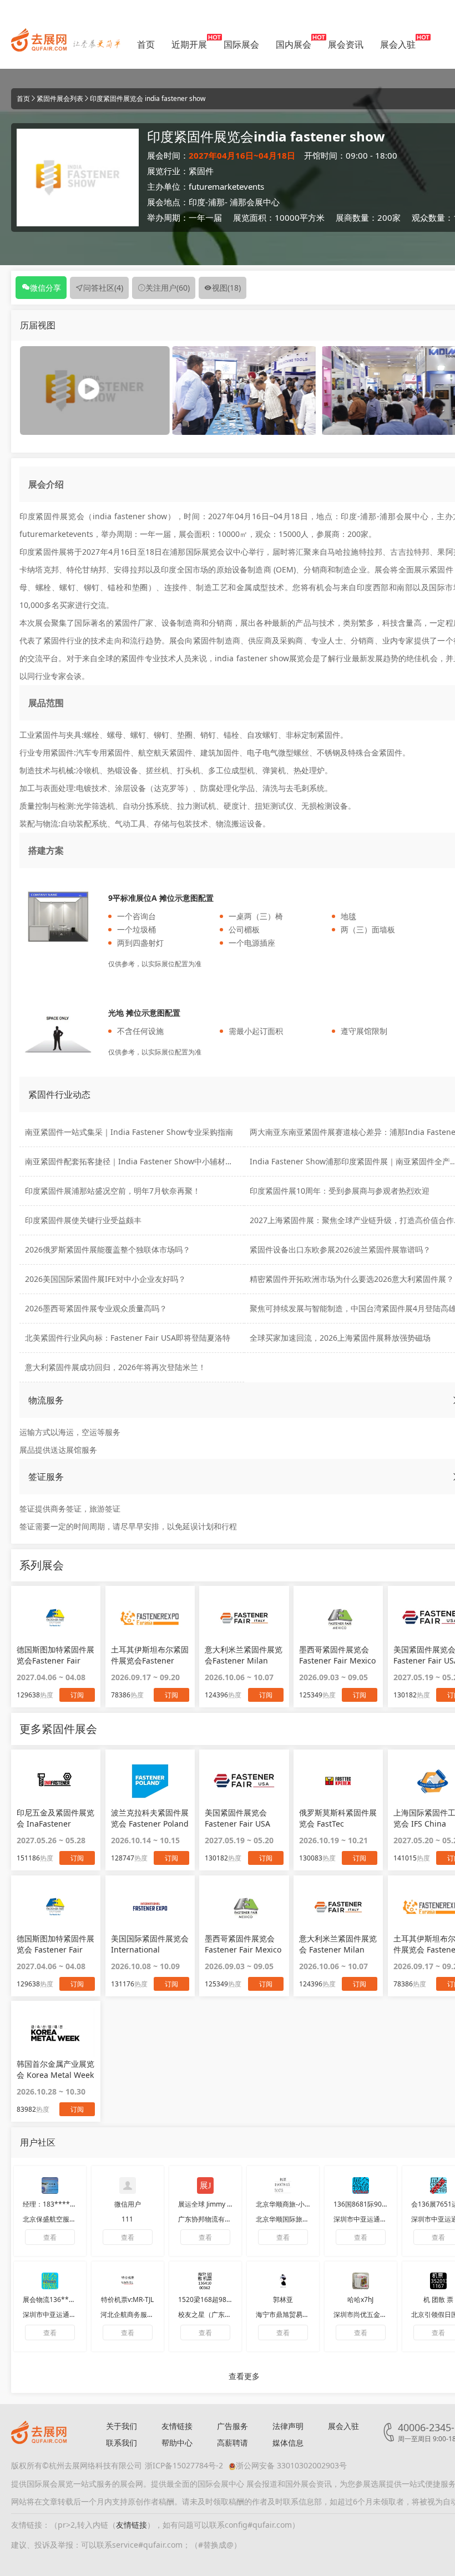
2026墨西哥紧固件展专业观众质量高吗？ (96, 1308)
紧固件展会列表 (60, 98)
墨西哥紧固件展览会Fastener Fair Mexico (337, 1655)
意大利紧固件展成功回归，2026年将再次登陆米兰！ (115, 1367)
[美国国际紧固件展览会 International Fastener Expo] (150, 1907)
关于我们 (122, 2426)
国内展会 (294, 44)
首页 (146, 44)
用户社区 (38, 2142)
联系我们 (122, 2443)
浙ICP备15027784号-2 (184, 2465)
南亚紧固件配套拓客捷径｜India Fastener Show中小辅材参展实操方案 (148, 1161)
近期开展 (189, 44)
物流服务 (46, 1400)
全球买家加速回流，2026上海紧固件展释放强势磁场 (340, 1338)
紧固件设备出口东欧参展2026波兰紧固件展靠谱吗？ (340, 1249)
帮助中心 (177, 2443)
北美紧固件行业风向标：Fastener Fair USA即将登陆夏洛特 (128, 1338)
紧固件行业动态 (59, 1094)
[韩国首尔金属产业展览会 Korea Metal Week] (56, 2032)
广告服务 (232, 2426)
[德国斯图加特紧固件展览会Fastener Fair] (56, 1617)
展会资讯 (346, 44)
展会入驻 (398, 44)
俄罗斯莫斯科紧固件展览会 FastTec (338, 1818)
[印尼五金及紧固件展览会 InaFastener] (56, 1781)
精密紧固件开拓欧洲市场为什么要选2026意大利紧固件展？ (352, 1279)
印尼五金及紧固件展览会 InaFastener (55, 1818)
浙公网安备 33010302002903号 (291, 2465)
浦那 (216, 202)
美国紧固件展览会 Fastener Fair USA (237, 1818)
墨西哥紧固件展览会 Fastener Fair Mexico (243, 1944)
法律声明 (288, 2426)
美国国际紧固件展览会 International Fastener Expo (150, 1944)
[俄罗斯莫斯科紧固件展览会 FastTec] (338, 1781)
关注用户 (168, 288)
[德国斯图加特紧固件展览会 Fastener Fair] (56, 1907)
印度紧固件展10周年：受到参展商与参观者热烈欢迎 (340, 1191)
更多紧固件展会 (58, 1729)
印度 (197, 202)
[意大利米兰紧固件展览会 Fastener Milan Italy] (338, 1907)
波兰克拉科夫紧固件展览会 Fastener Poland (150, 1818)
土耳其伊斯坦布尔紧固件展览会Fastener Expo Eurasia (150, 1655)
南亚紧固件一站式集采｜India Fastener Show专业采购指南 (129, 1132)
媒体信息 (288, 2443)
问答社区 (103, 288)
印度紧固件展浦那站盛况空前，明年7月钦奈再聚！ (113, 1191)
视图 (226, 288)
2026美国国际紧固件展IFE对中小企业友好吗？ (105, 1279)
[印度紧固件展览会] (244, 390)
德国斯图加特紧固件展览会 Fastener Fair (55, 1944)
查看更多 (244, 2376)
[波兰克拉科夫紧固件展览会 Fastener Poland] (150, 1781)
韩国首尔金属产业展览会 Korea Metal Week (55, 2069)
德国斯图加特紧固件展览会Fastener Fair (55, 1655)
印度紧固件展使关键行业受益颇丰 (83, 1220)
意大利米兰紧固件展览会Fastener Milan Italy (244, 1655)
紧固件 (201, 171)
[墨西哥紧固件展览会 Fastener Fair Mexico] (244, 1907)
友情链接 (177, 2426)
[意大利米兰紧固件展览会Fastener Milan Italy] (244, 1617)
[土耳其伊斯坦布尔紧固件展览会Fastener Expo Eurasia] (150, 1617)
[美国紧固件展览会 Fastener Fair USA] (244, 1781)
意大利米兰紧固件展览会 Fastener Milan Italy (338, 1944)
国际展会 (241, 44)
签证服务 (46, 1477)
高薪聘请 (232, 2443)
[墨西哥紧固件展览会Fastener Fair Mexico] (338, 1617)
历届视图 (38, 325)
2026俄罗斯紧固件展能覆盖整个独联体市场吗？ (108, 1249)
